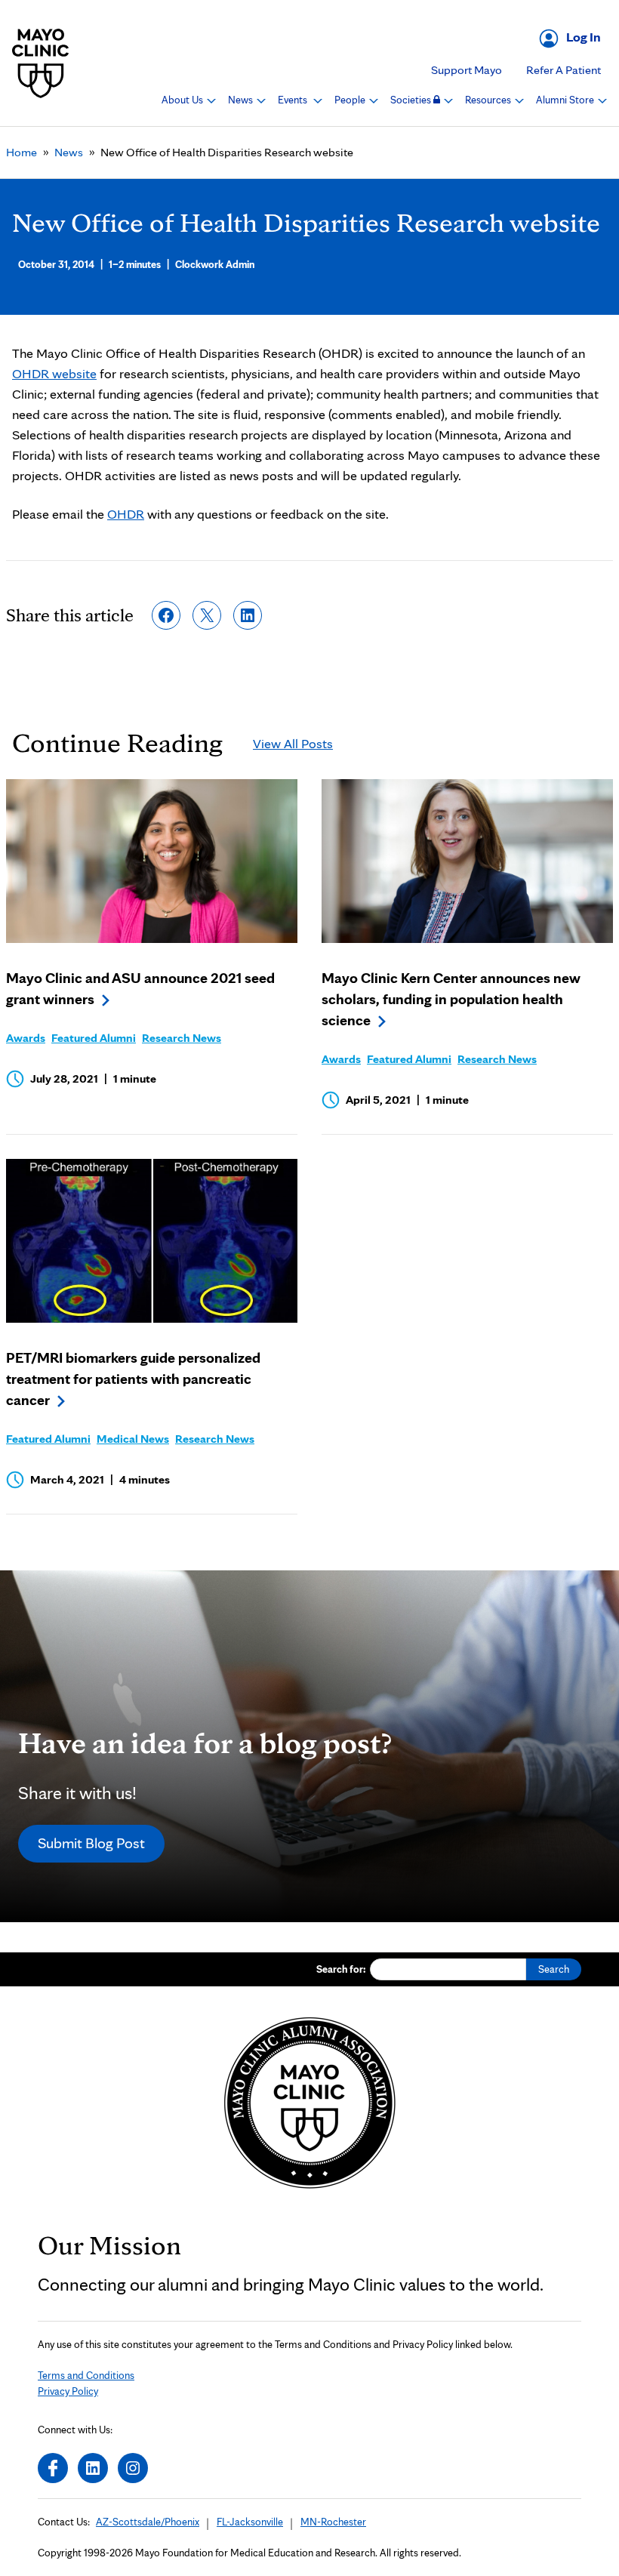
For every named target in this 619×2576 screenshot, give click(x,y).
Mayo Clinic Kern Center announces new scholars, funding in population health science (451, 999)
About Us (183, 100)
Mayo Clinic (41, 63)
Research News (182, 1038)
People (351, 100)
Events (294, 100)
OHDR (126, 514)
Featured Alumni (94, 1038)
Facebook (53, 2468)
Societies (412, 100)
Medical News (133, 1439)
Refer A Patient (564, 70)
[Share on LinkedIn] (248, 615)
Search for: (341, 1969)
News (242, 100)
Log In (584, 37)
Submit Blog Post (91, 1843)
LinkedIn (93, 2468)
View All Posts (293, 743)
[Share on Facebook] (166, 615)
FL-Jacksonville (250, 2522)
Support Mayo (467, 70)
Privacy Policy (68, 2391)
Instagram (133, 2468)
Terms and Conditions (86, 2375)
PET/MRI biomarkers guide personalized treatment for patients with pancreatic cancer (133, 1379)
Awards (26, 1038)
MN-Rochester (333, 2522)
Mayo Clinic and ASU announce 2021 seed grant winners (140, 988)
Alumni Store (566, 100)
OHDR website (54, 373)
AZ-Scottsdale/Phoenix (148, 2522)
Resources (489, 100)
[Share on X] (207, 615)
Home (22, 152)
